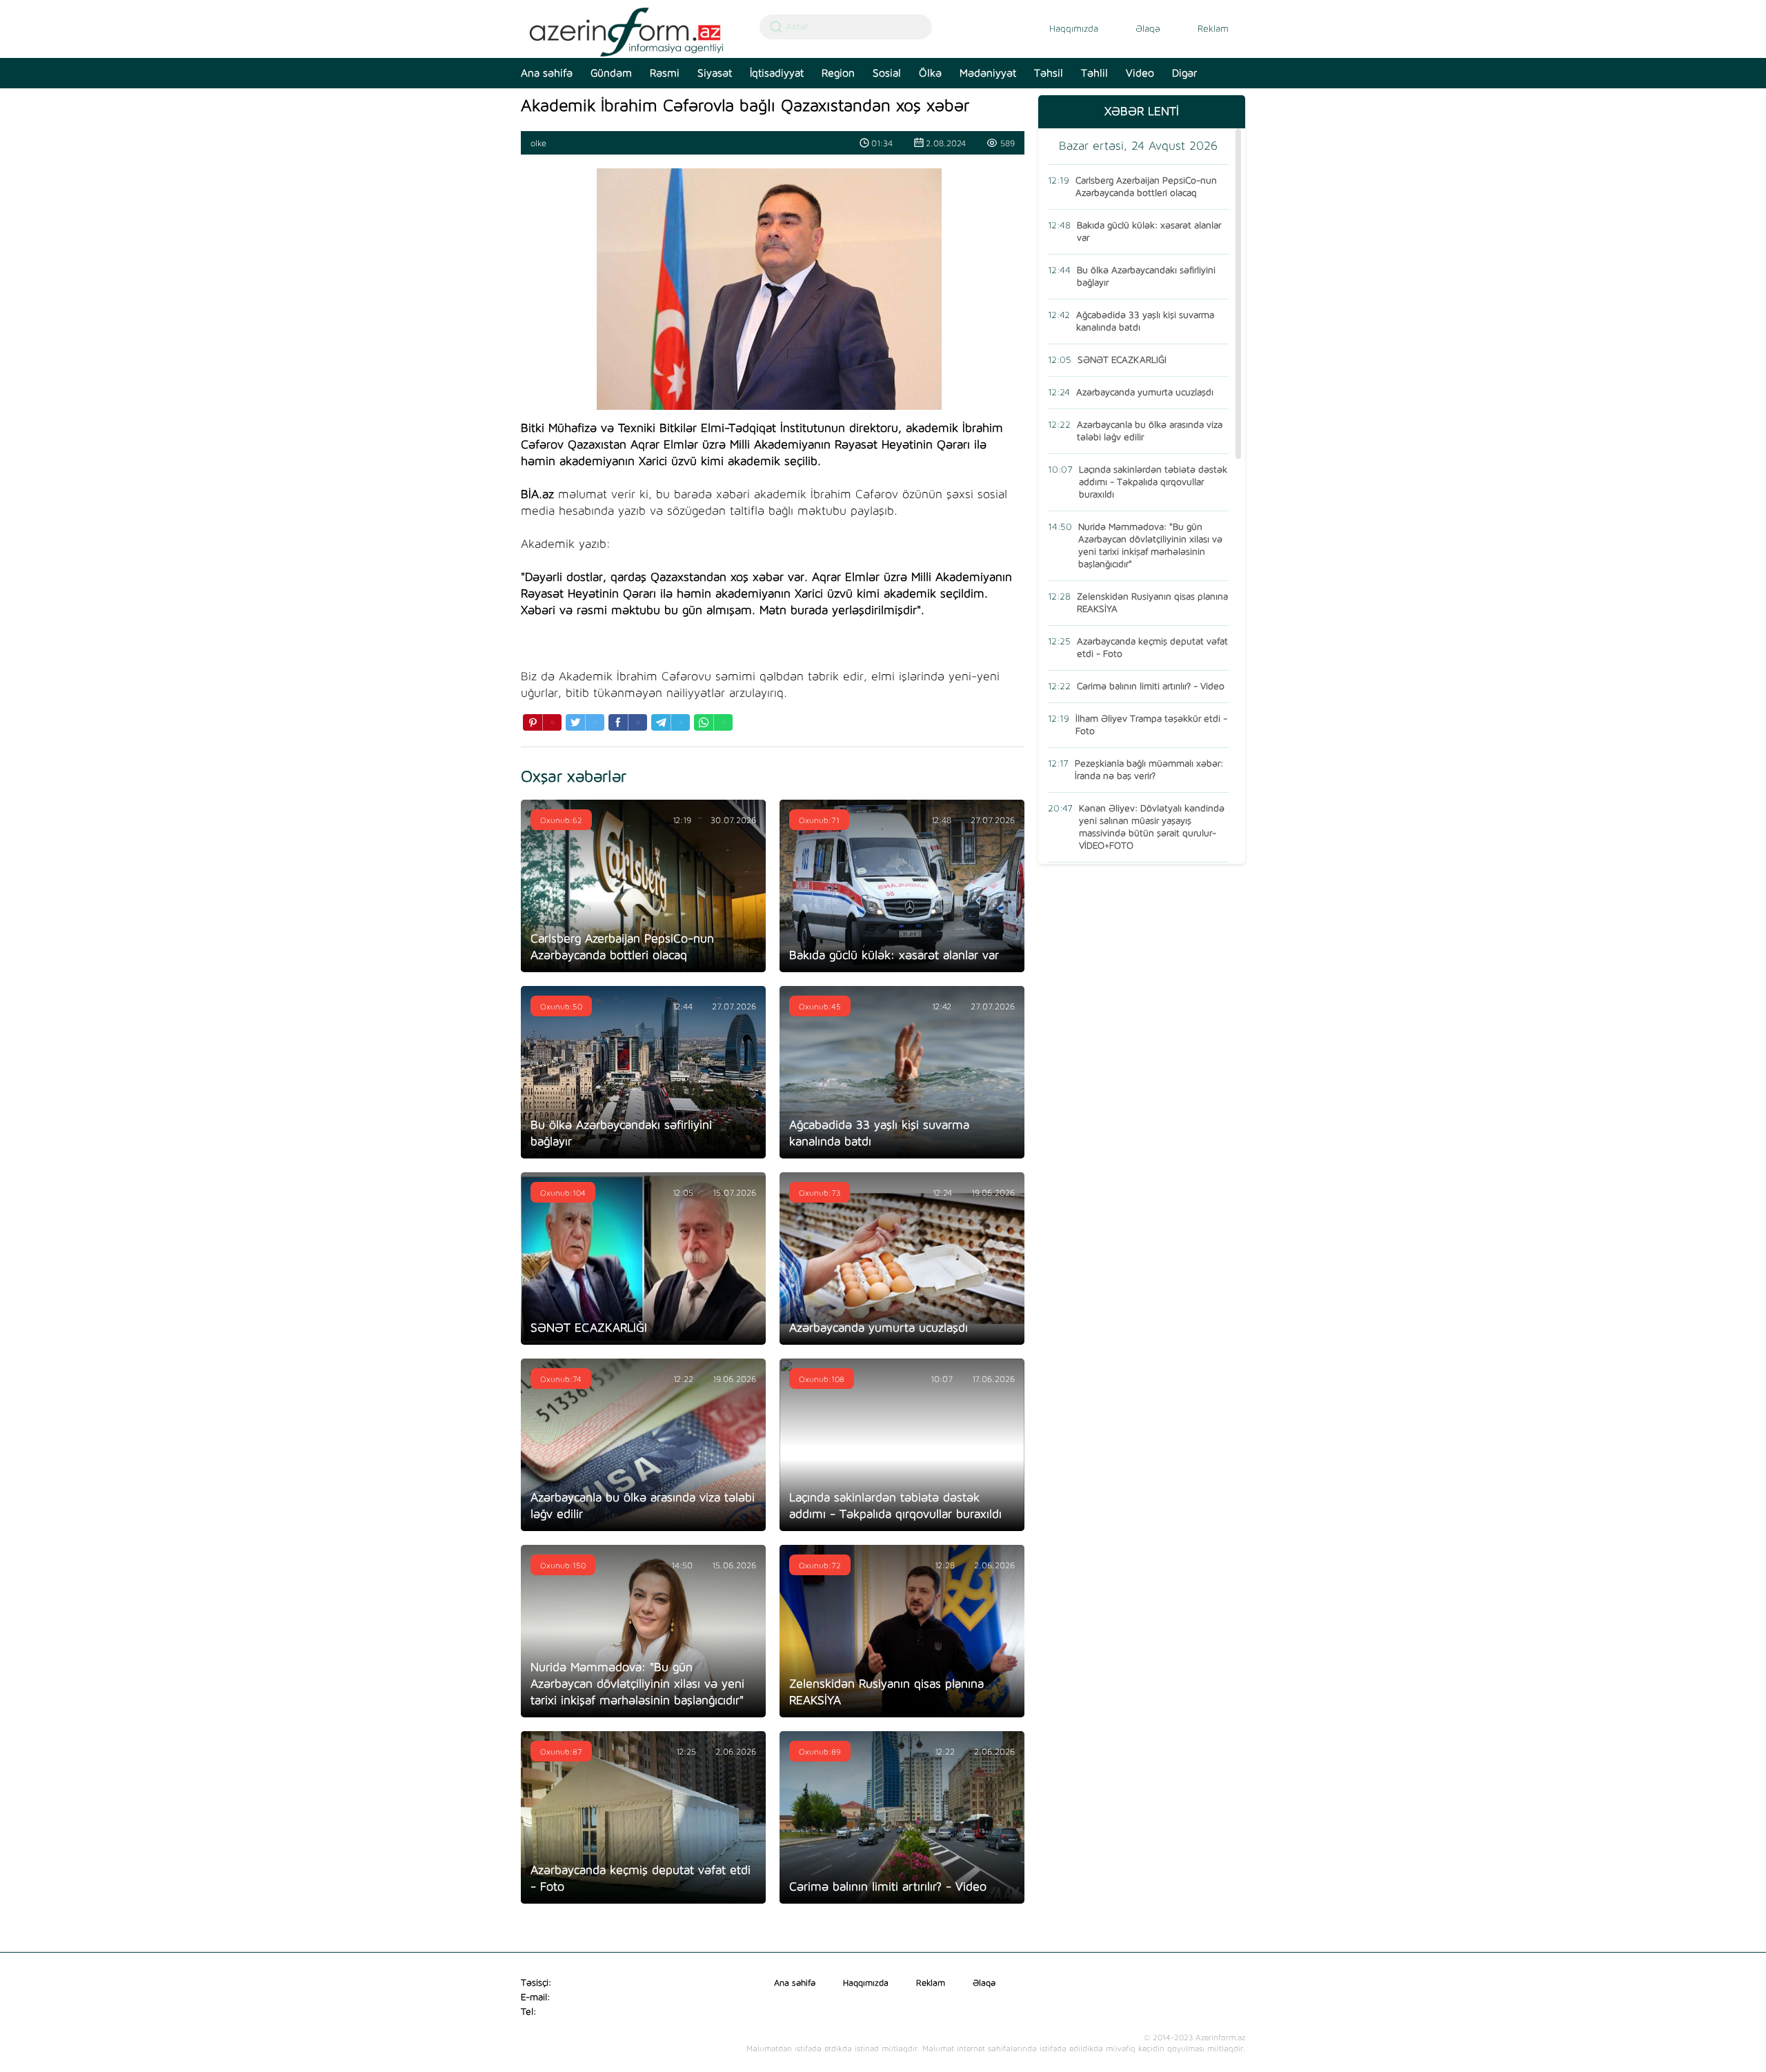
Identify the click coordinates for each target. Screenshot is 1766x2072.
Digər (1184, 73)
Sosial (887, 73)
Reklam (1213, 29)
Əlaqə (1148, 29)
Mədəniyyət (988, 73)
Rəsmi (665, 73)
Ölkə (930, 73)
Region (838, 73)
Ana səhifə (547, 73)
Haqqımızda (1074, 29)
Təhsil (1049, 73)
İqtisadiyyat (777, 73)
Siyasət (715, 73)
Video (1140, 73)
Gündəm (611, 73)
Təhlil (1094, 73)
